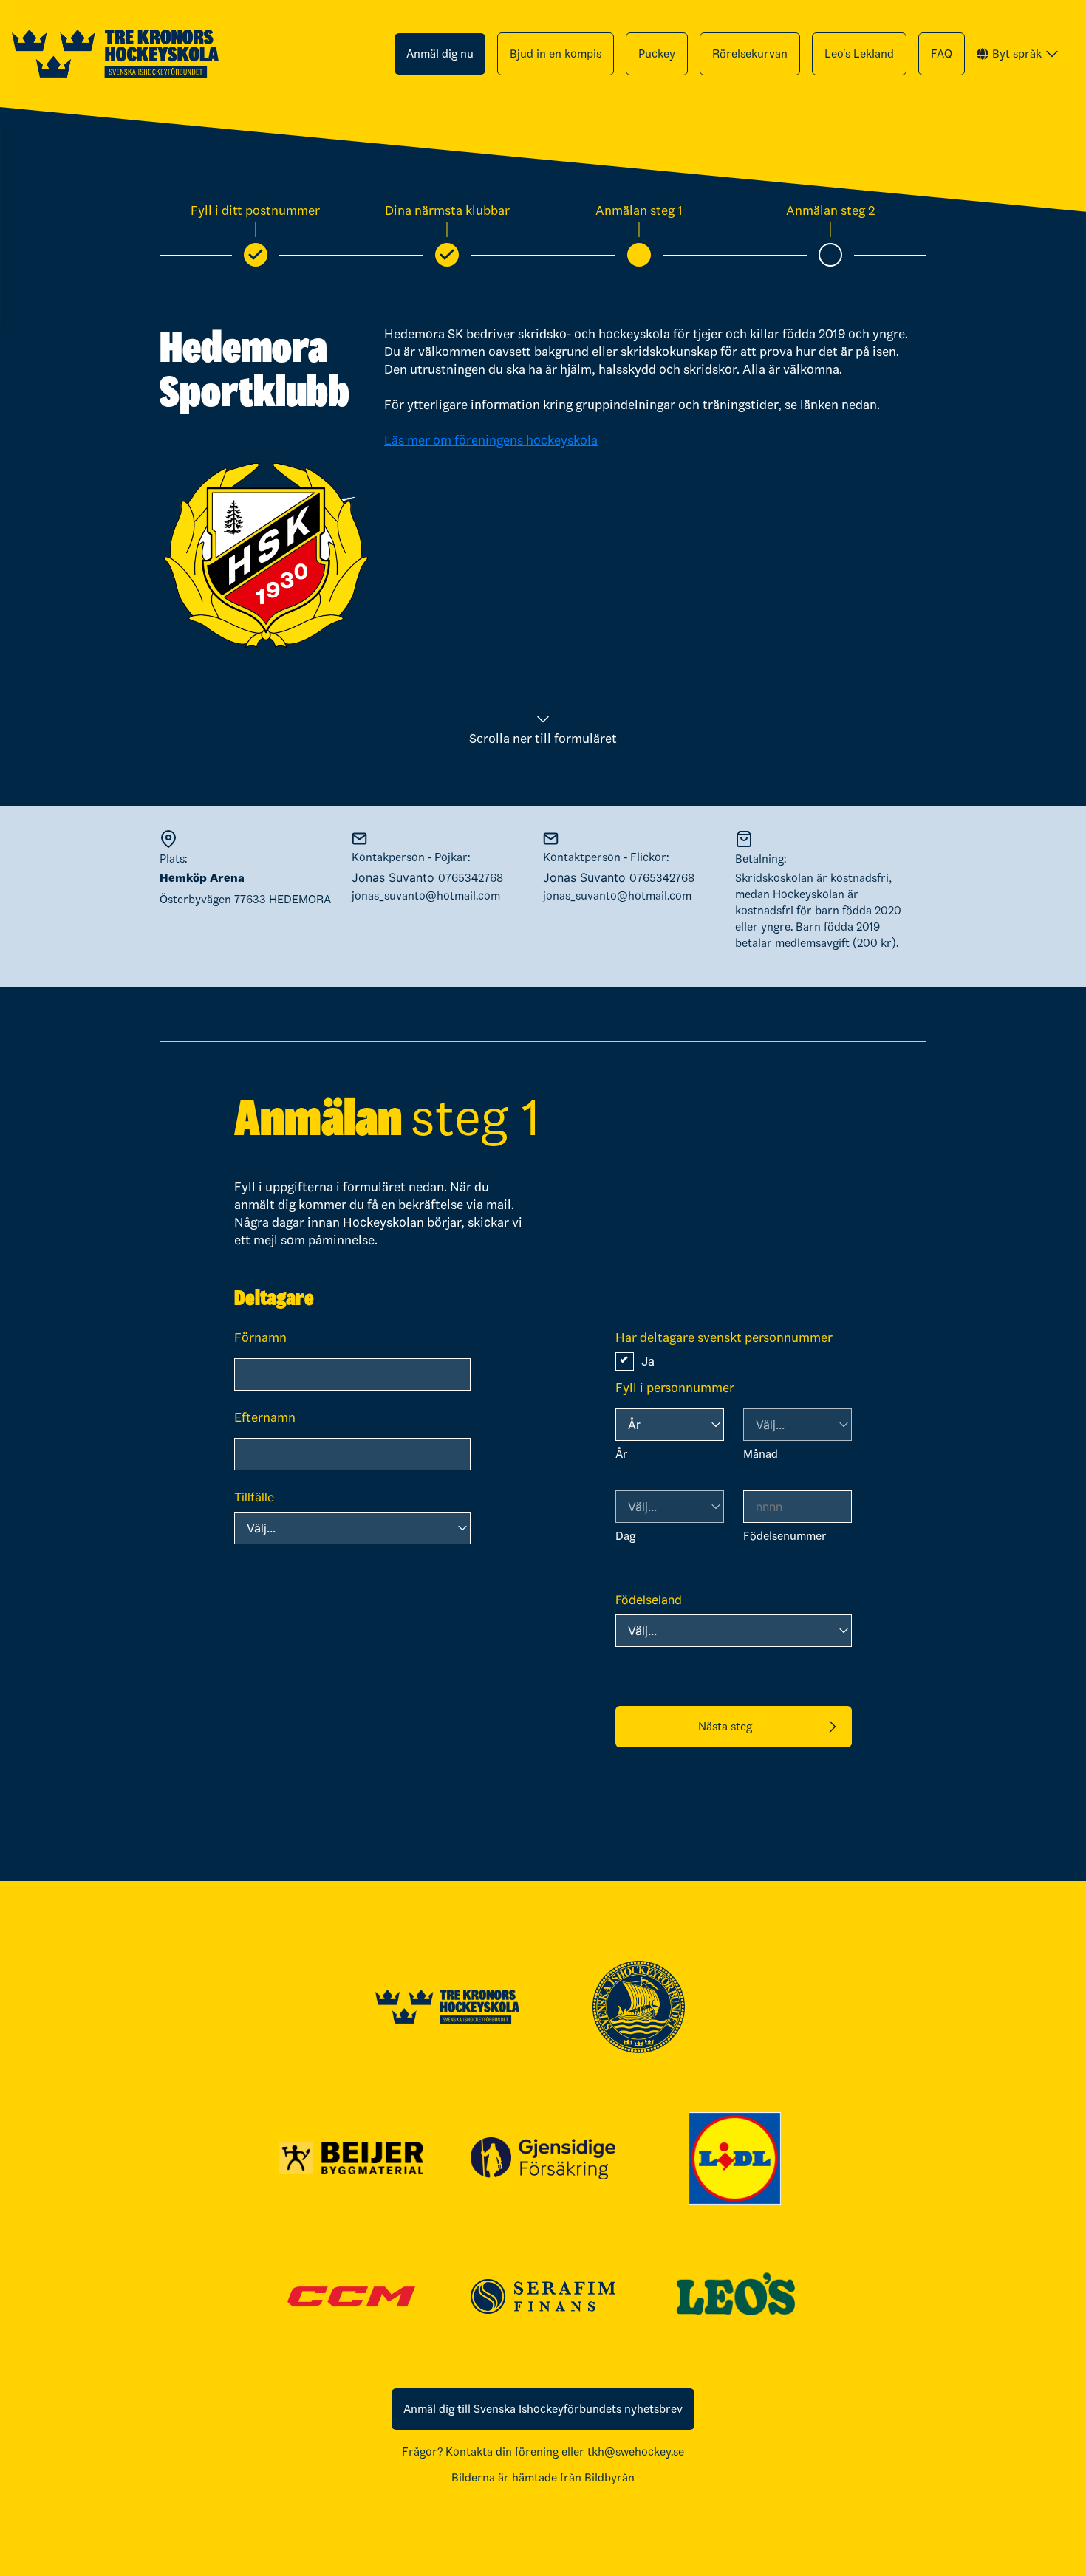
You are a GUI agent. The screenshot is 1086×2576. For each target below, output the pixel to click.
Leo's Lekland (859, 54)
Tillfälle (254, 1497)
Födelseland (649, 1600)
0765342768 (471, 878)
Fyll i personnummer (675, 1388)
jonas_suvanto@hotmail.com (426, 895)
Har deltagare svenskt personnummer (724, 1337)
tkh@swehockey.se (636, 2452)
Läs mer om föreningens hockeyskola (491, 440)
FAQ (942, 54)
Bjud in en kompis (556, 54)
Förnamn (260, 1337)
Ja (648, 1361)
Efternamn (265, 1417)
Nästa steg (725, 1726)
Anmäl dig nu (440, 54)
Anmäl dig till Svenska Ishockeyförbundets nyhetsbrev (543, 2409)
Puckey (657, 54)
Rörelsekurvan (750, 54)
